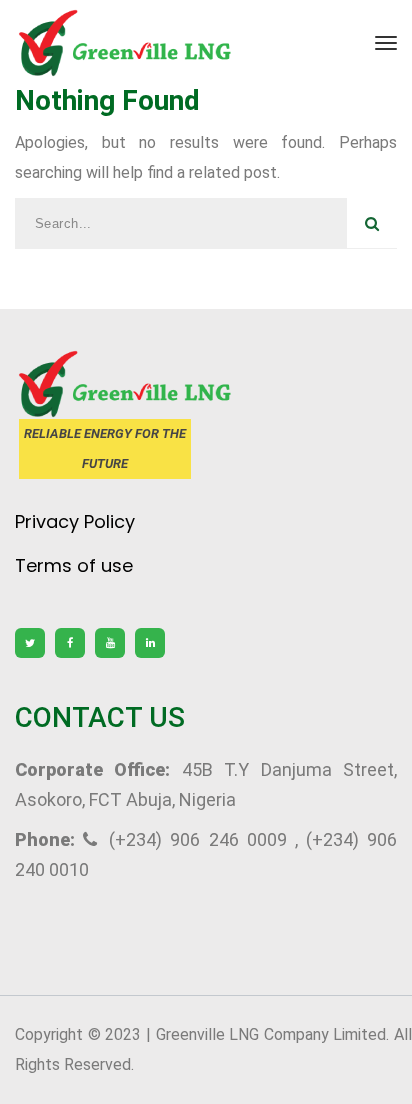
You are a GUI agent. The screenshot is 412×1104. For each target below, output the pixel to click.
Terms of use (74, 565)
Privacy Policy (75, 521)
